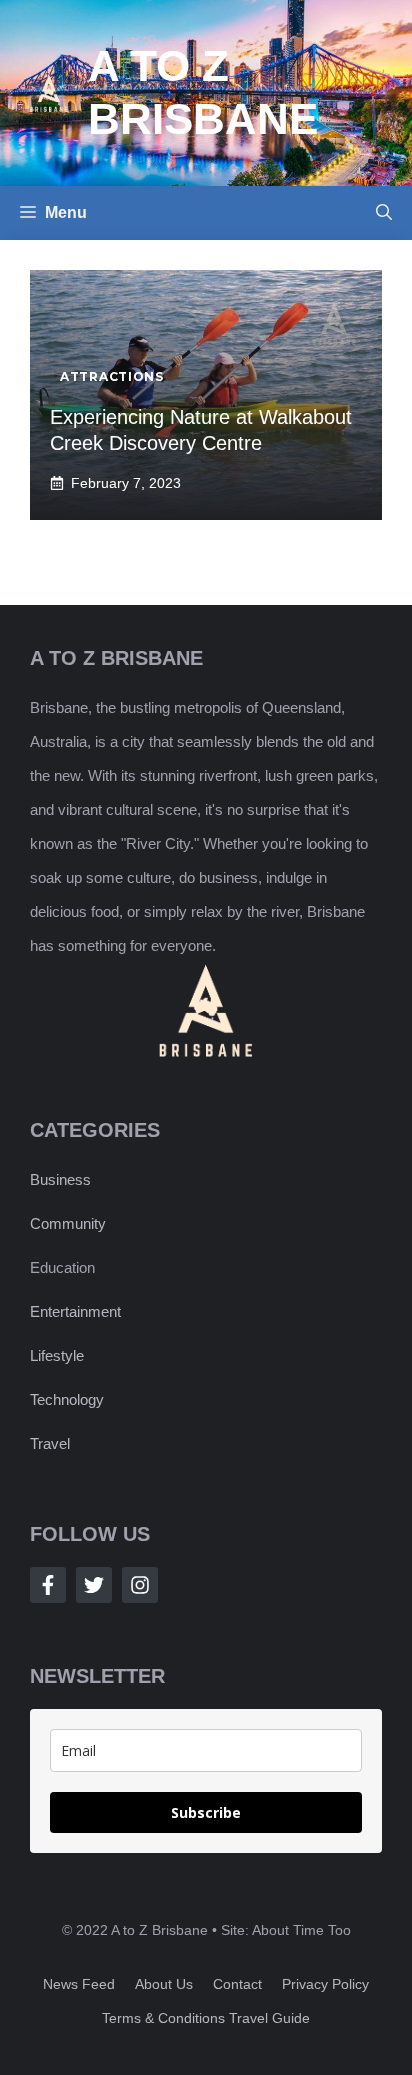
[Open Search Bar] (384, 213)
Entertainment (75, 1311)
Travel (50, 1443)
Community (68, 1223)
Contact (237, 1984)
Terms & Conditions (163, 2018)
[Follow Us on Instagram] (140, 1585)
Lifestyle (57, 1355)
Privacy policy (325, 1984)
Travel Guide (269, 2018)
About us (164, 1984)
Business (60, 1179)
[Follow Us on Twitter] (94, 1585)
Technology (67, 1399)
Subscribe (206, 1812)
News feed (79, 1984)
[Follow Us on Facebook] (48, 1585)
